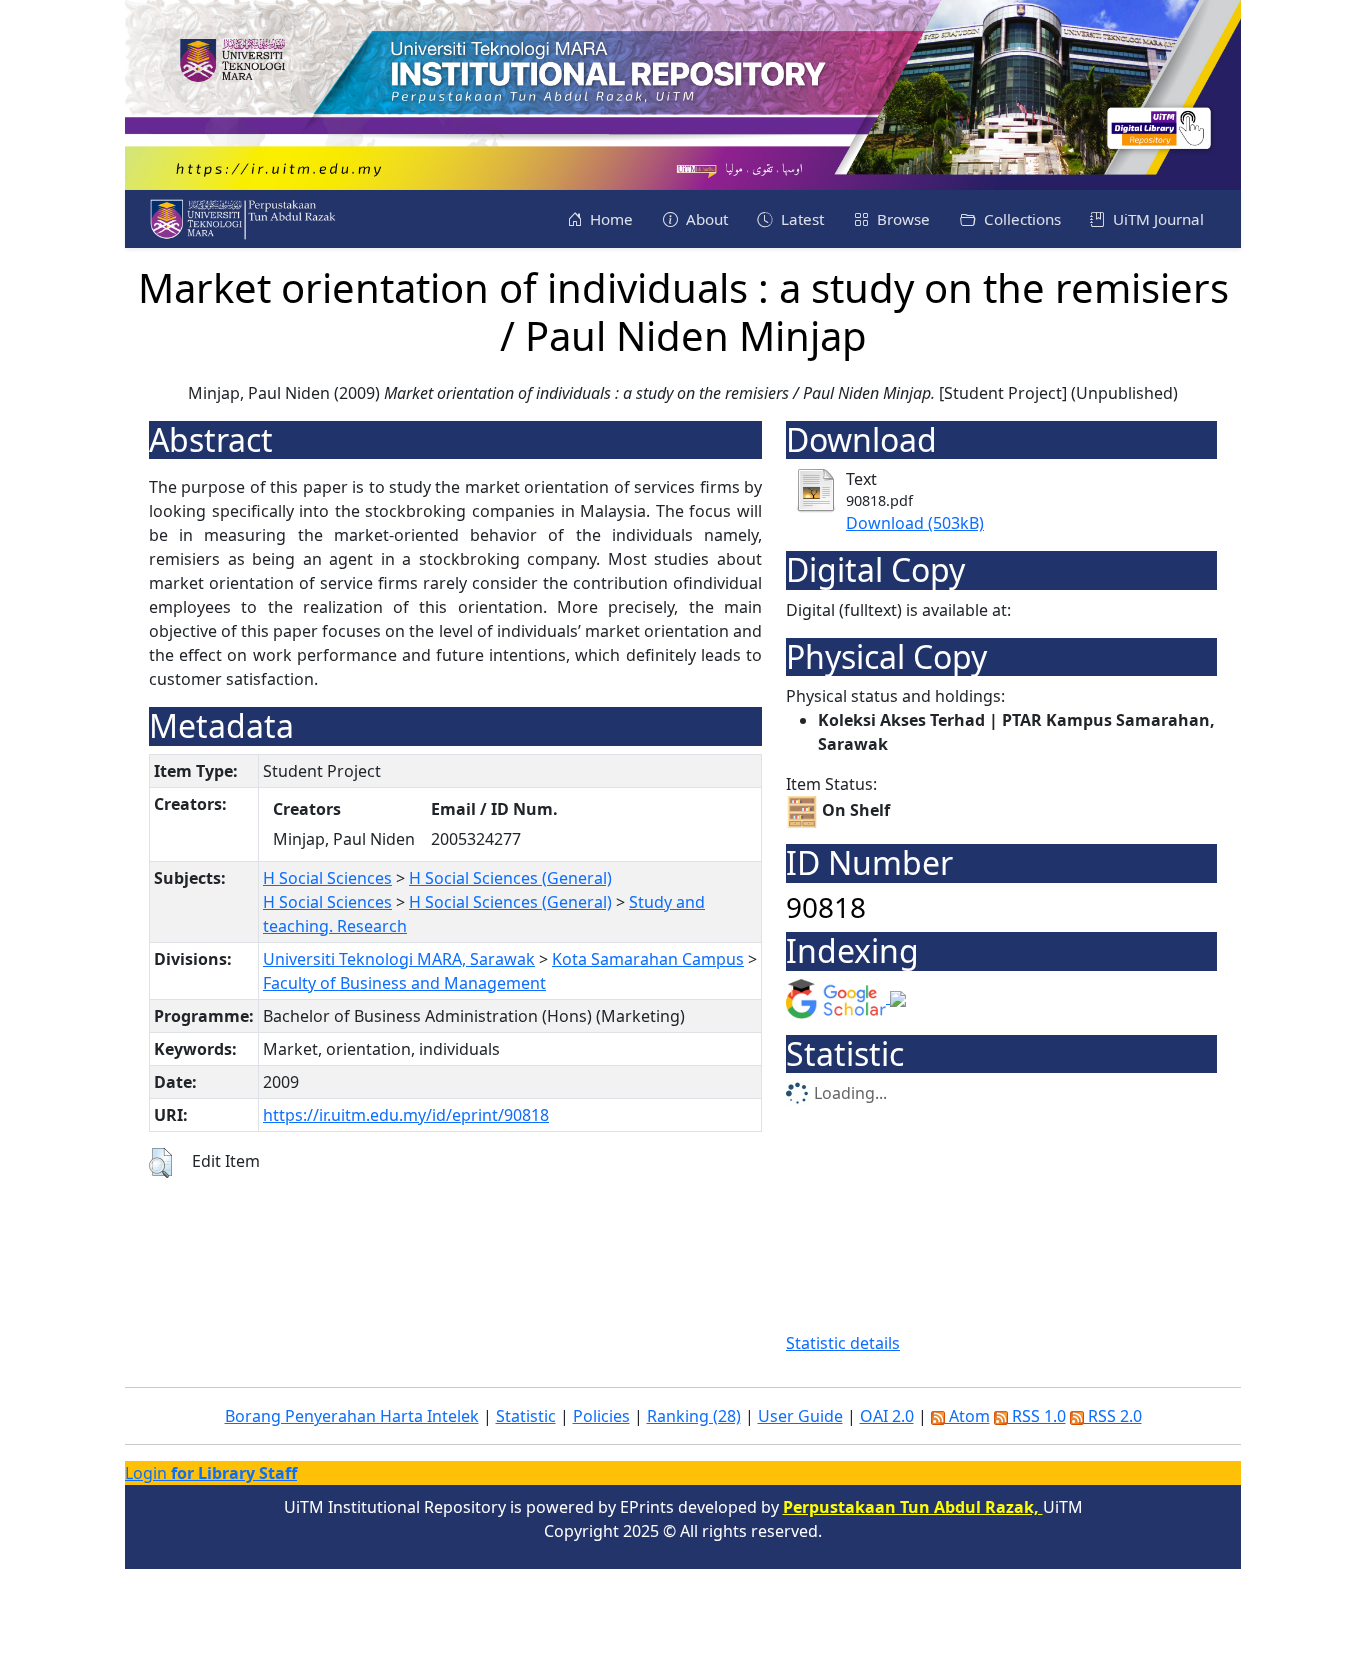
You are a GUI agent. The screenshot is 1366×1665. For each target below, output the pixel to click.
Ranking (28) (694, 1416)
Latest (800, 219)
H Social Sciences (327, 878)
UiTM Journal (1156, 219)
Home (609, 219)
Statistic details (843, 1343)
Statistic (526, 1416)
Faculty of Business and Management (404, 983)
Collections (1020, 219)
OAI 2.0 (887, 1416)
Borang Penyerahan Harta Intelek (352, 1416)
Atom (967, 1416)
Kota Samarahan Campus (648, 959)
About (705, 219)
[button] (160, 1163)
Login (211, 1473)
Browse (901, 219)
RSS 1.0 (1037, 1416)
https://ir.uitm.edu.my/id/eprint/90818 (406, 1115)
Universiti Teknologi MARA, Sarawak (399, 959)
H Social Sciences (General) (510, 878)
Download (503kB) (915, 523)
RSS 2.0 (1113, 1416)
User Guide (800, 1416)
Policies (601, 1416)
